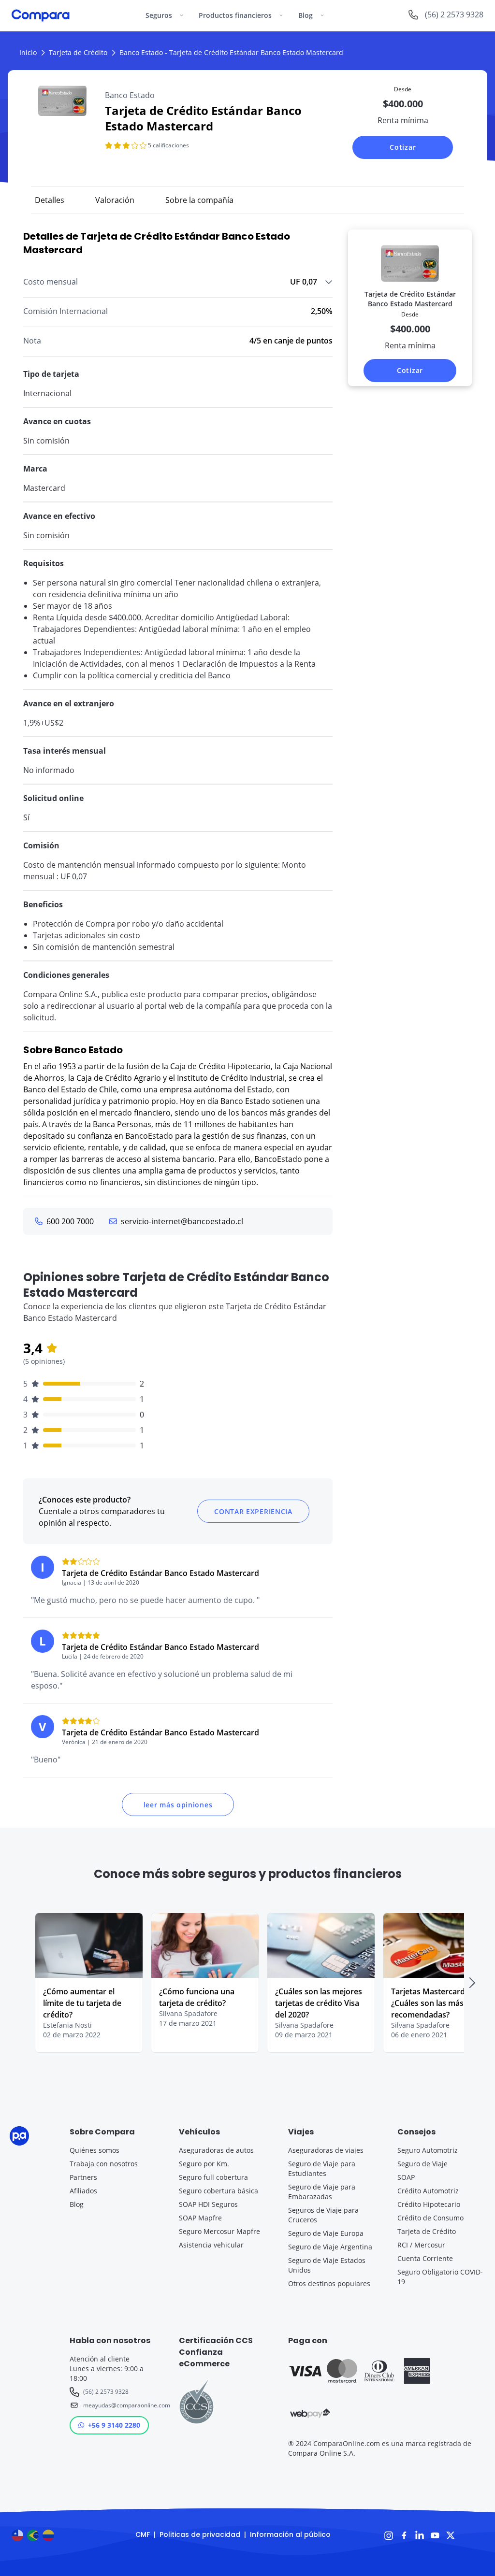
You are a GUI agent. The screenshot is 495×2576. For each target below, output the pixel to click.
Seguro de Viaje (422, 2164)
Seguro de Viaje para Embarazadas (322, 2192)
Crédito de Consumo (430, 2218)
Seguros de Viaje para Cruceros (323, 2215)
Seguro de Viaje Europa (326, 2233)
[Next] (472, 1983)
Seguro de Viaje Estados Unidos (327, 2265)
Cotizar (403, 147)
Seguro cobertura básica (218, 2191)
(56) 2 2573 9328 (106, 2392)
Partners (83, 2177)
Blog (77, 2204)
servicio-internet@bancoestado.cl (182, 1221)
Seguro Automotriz (428, 2150)
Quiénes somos (95, 2150)
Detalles (50, 200)
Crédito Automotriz (428, 2191)
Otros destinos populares (329, 2283)
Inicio (28, 52)
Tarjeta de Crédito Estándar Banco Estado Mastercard (160, 1573)
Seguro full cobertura (213, 2177)
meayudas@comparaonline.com (119, 2405)
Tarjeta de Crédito (78, 52)
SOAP (406, 2177)
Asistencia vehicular (211, 2245)
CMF (143, 2534)
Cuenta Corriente (425, 2258)
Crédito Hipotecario (429, 2204)
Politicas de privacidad (200, 2534)
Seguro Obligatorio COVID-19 (440, 2277)
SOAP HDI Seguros (208, 2204)
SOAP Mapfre (200, 2218)
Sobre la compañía (199, 200)
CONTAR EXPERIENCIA (253, 1511)
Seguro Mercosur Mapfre (219, 2231)
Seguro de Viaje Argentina (330, 2247)
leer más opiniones (178, 1805)
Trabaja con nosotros (104, 2164)
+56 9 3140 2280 (114, 2425)
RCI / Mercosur (421, 2245)
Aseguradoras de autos (216, 2150)
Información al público (290, 2534)
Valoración (115, 200)
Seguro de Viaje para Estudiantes (322, 2168)
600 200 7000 (70, 1221)
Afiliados (83, 2191)
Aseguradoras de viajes (326, 2150)
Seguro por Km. (204, 2164)
